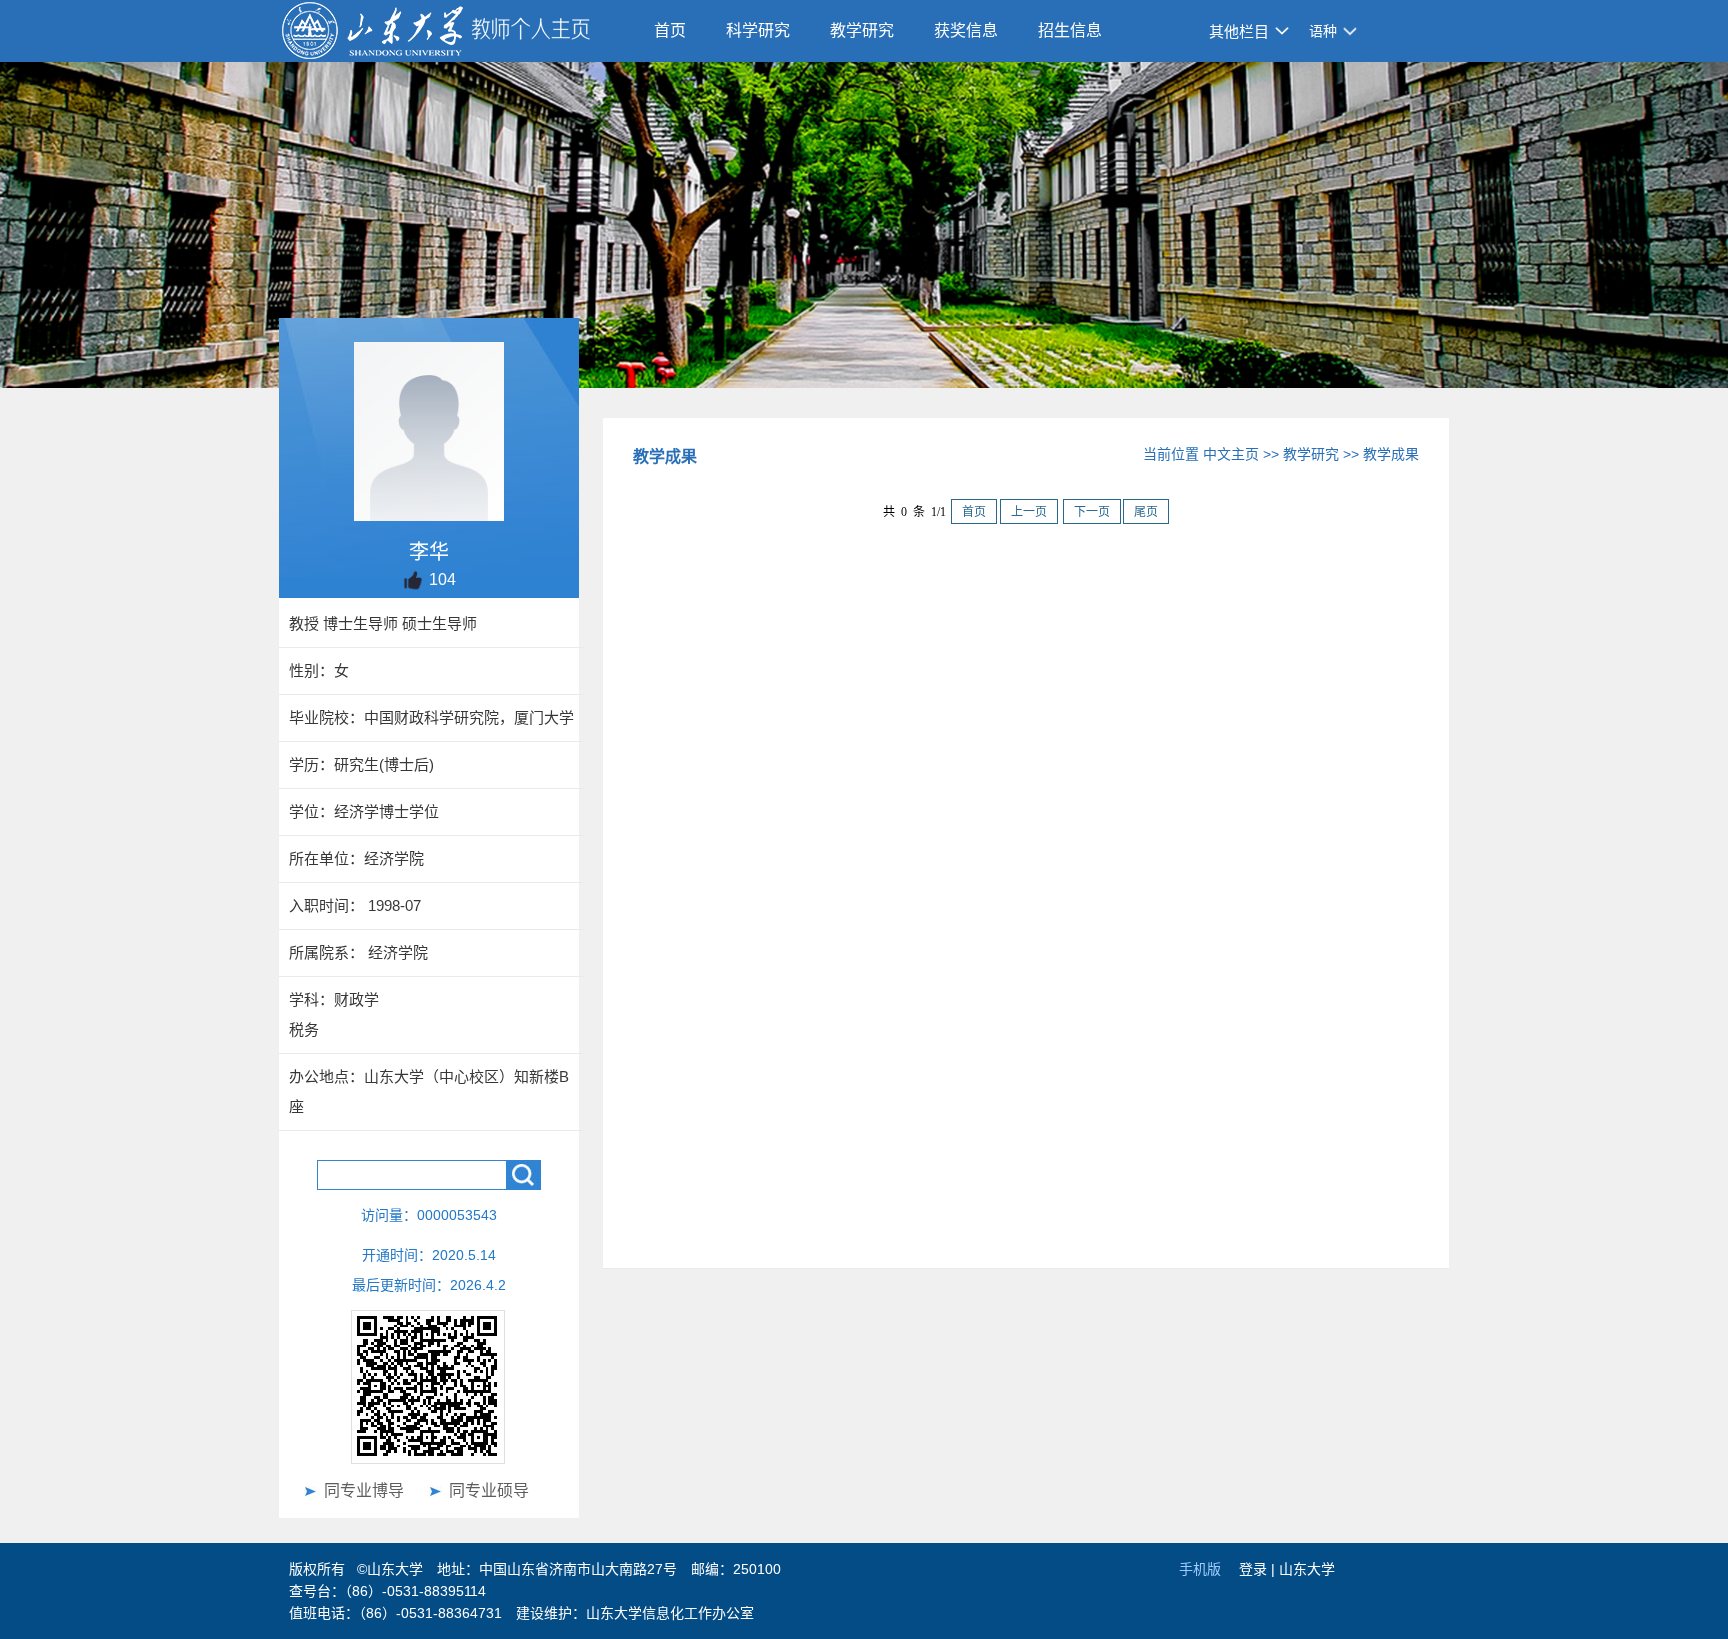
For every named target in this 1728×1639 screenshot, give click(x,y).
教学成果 (1391, 454)
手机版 (1200, 1569)
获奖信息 (966, 30)
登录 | (1259, 1569)
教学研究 (862, 30)
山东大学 (1307, 1569)
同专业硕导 (489, 1490)
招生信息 (1070, 30)
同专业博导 (364, 1490)
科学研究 (758, 30)
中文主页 (1231, 454)
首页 (670, 30)
